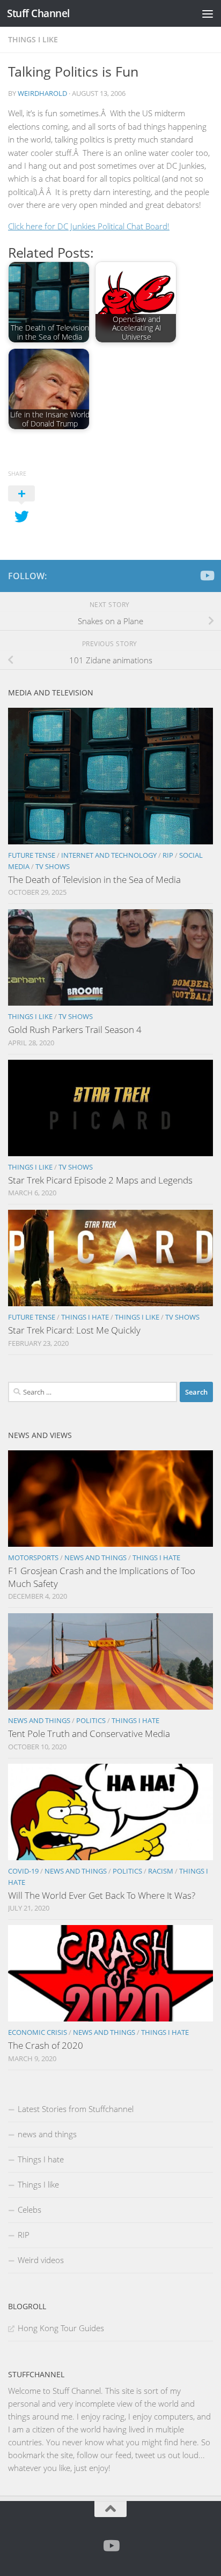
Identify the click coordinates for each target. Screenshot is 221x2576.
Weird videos (41, 2260)
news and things (95, 1557)
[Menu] (208, 13)
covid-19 (23, 1871)
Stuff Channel (38, 13)
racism (161, 1871)
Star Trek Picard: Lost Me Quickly (74, 1330)
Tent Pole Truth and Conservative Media (89, 1733)
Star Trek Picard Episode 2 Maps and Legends (100, 1180)
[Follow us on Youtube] (207, 575)
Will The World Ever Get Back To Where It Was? (102, 1895)
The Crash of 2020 (46, 2045)
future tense (32, 855)
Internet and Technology (109, 855)
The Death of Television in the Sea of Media (94, 879)
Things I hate (85, 1317)
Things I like (33, 39)
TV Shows (53, 866)
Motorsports (33, 1557)
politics (91, 1720)
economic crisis (38, 2032)
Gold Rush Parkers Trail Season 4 (75, 1029)
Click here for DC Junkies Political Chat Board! (89, 226)
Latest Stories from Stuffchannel (76, 2109)
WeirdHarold (42, 93)
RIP (168, 855)
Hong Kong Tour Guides (61, 2328)
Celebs (30, 2210)
